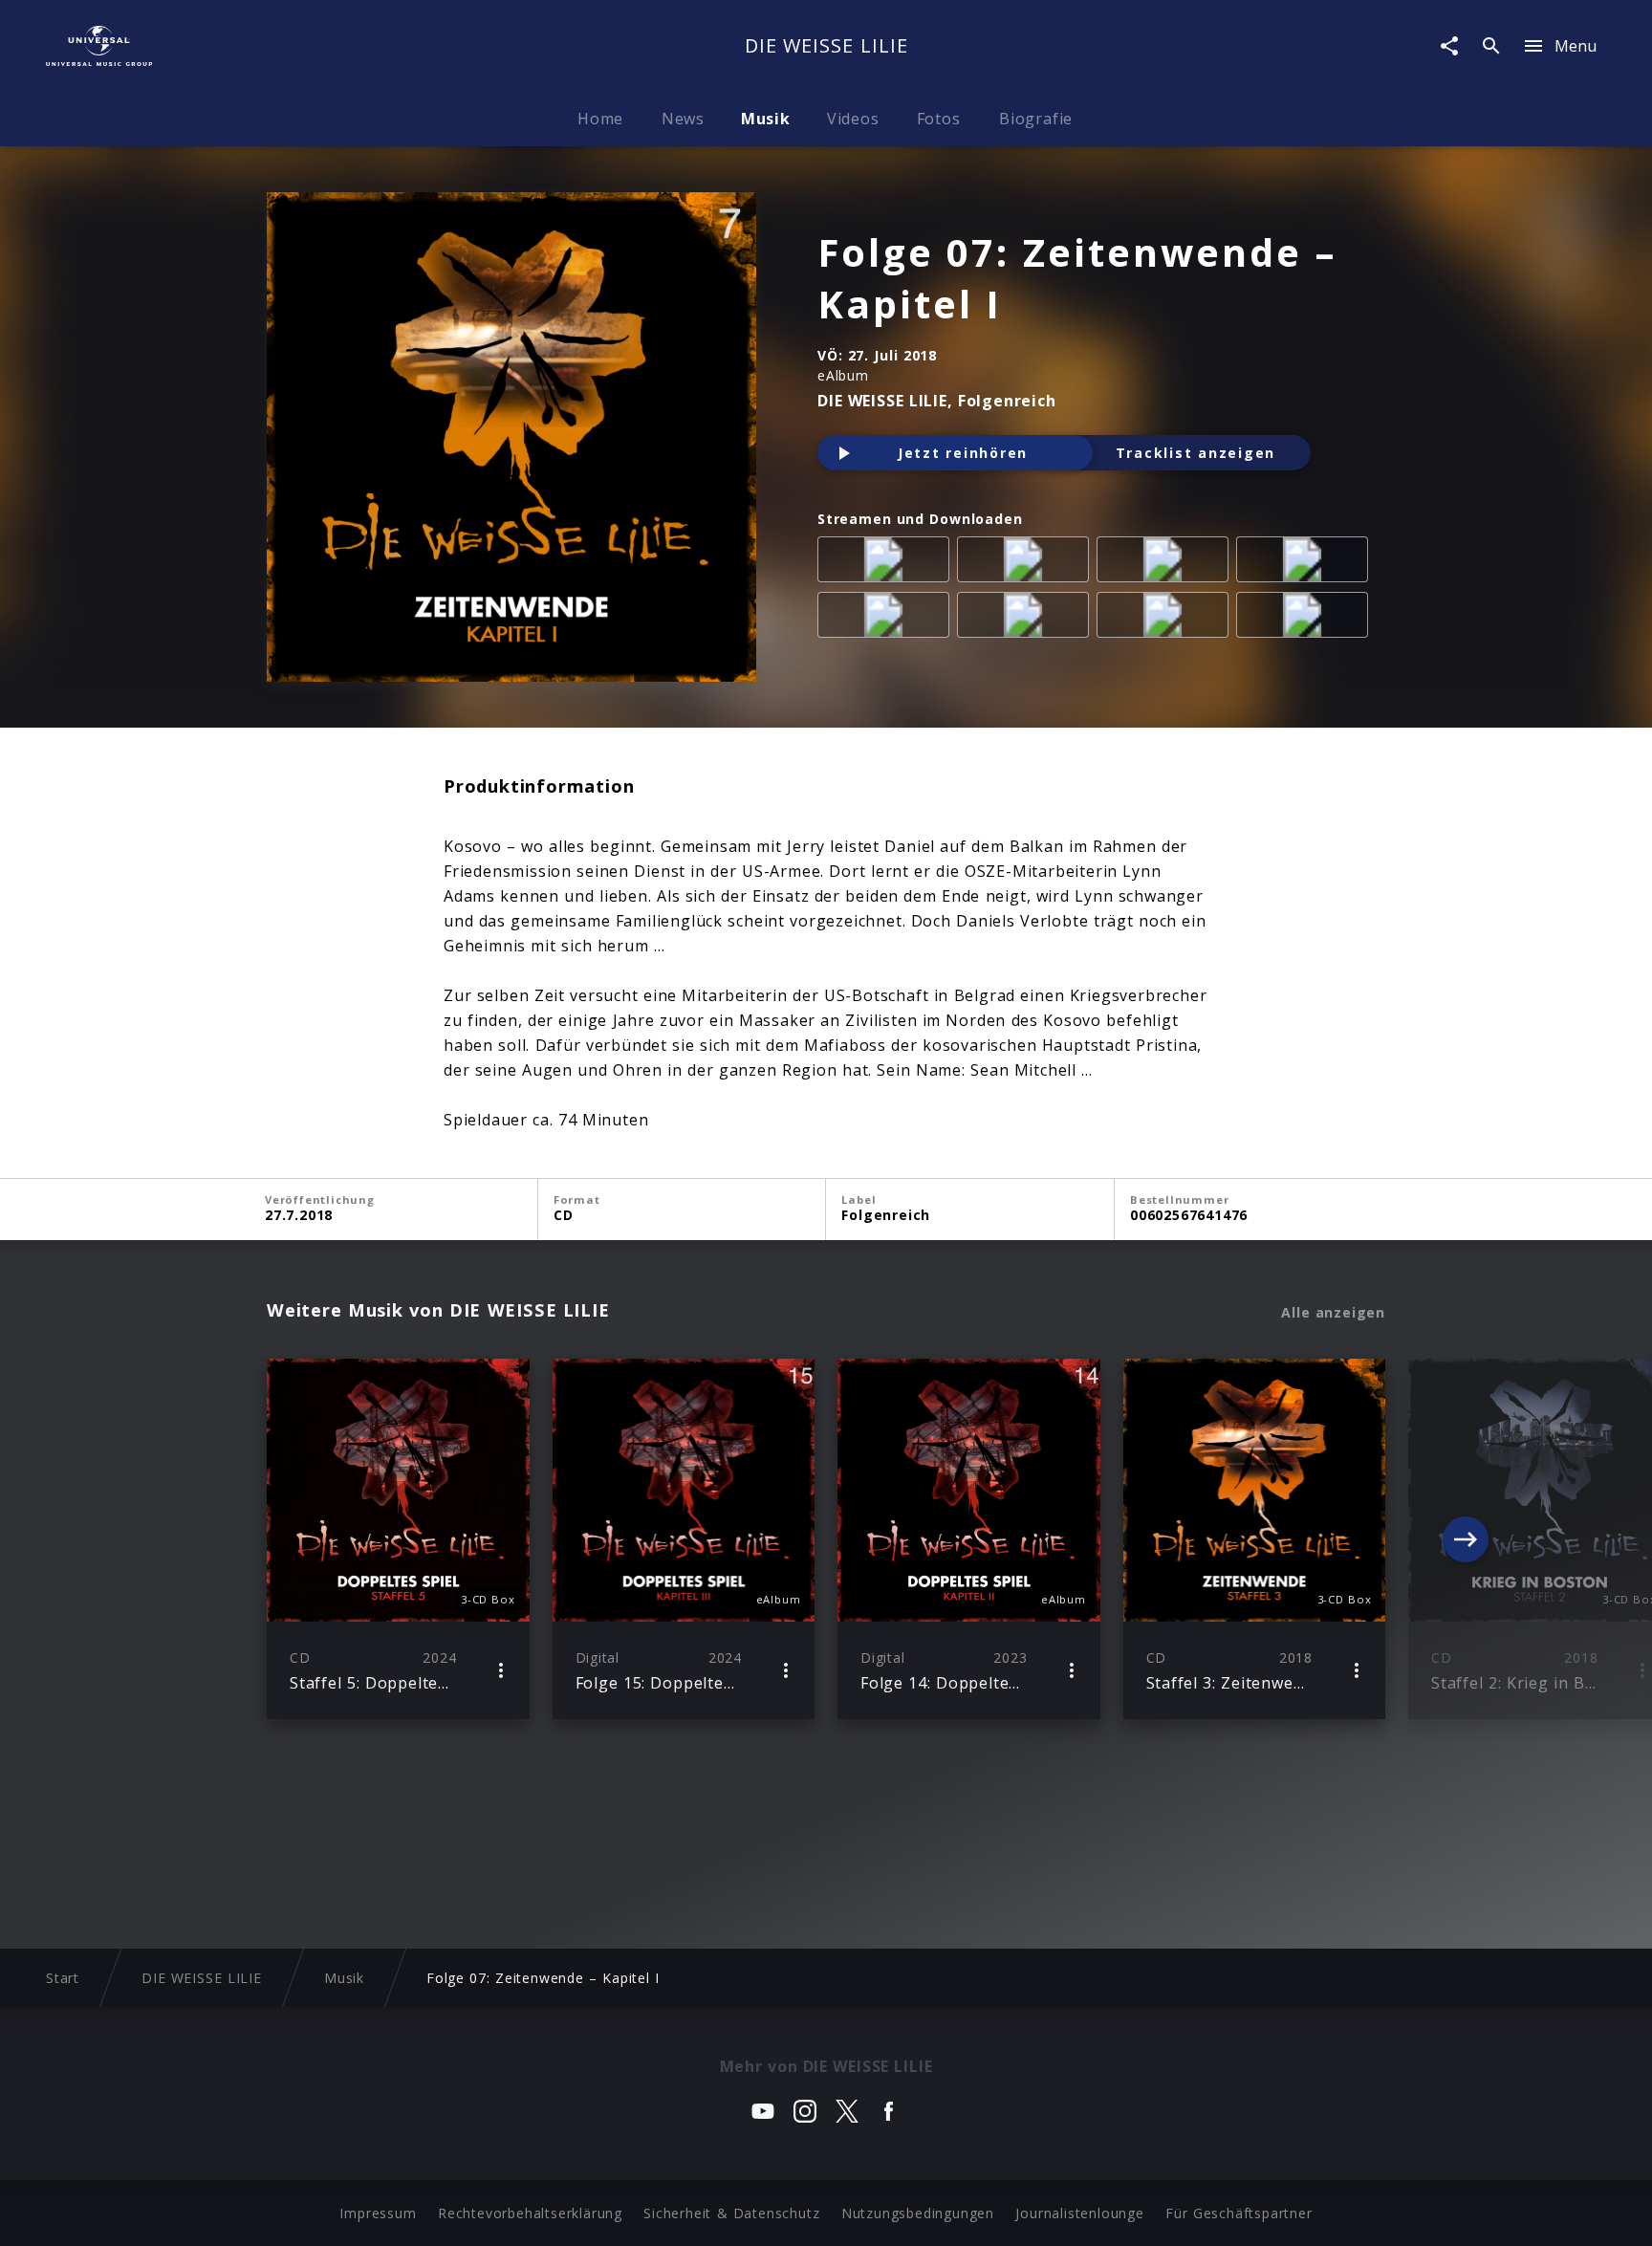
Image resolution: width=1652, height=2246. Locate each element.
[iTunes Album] (887, 619)
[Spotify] (1166, 563)
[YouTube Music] (1306, 619)
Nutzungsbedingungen (918, 2213)
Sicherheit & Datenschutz (731, 2213)
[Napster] (1027, 619)
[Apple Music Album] (887, 563)
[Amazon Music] (1027, 563)
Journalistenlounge (1079, 2213)
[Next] (1466, 1539)
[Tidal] (1166, 619)
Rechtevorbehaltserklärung (530, 2213)
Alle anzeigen (1333, 1313)
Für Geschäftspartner (1239, 2213)
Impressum (378, 2213)
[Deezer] (1306, 563)
